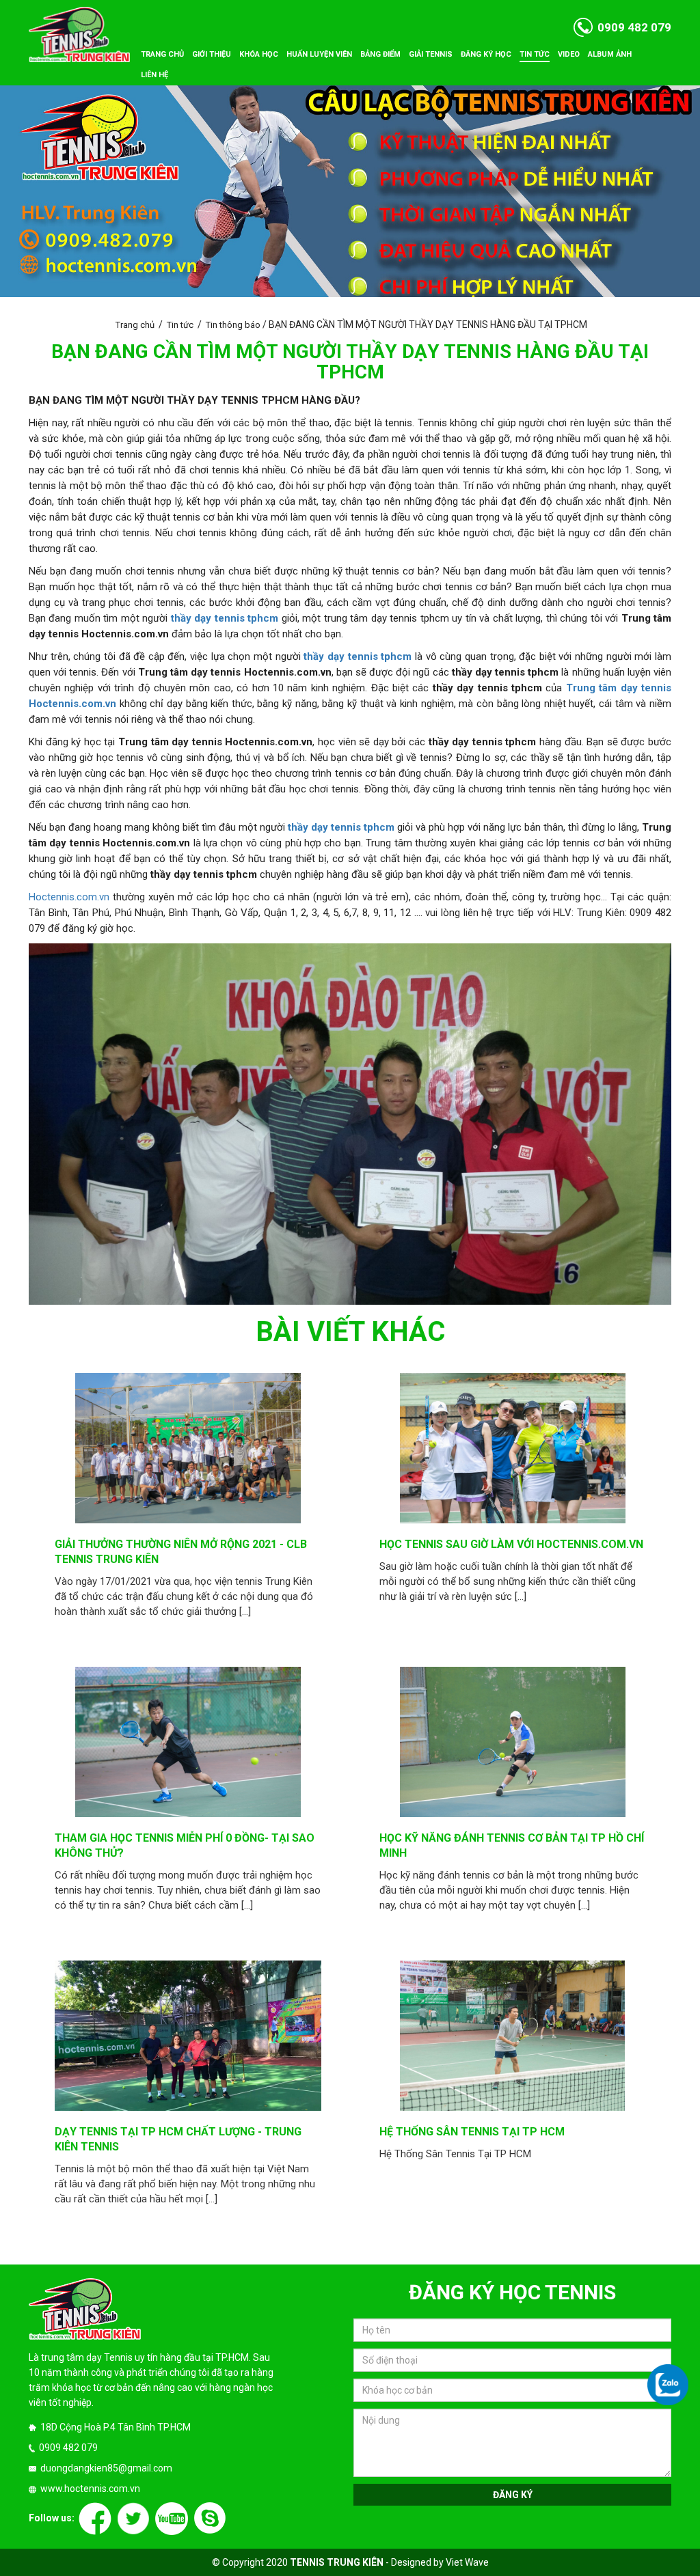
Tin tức (535, 54)
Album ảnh (610, 54)
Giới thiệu (212, 54)
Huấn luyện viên (319, 54)
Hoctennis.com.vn (69, 897)
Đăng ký (513, 2495)
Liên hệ (154, 75)
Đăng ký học (486, 54)
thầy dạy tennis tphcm (358, 656)
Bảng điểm (380, 54)
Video (569, 54)
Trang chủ (162, 54)
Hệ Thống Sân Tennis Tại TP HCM (472, 2132)
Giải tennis (431, 54)
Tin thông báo (233, 325)
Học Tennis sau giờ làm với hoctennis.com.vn (511, 1544)
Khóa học (259, 54)
